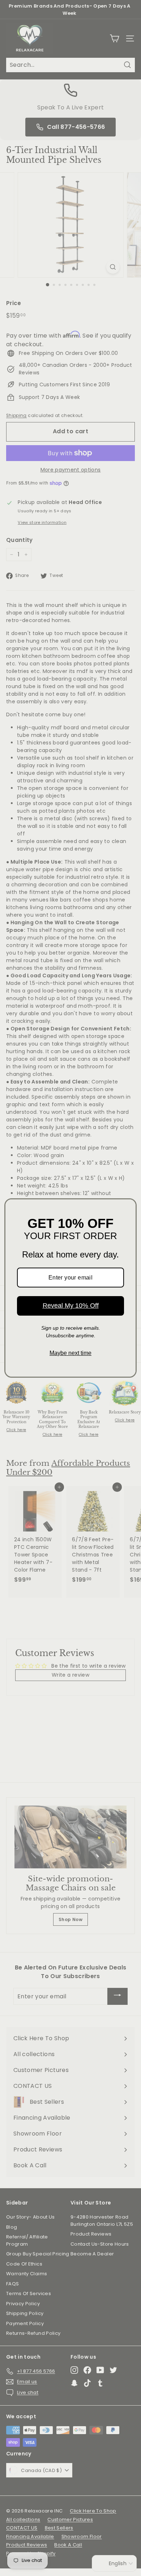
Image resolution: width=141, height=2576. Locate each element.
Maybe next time (70, 1353)
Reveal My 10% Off (71, 1306)
